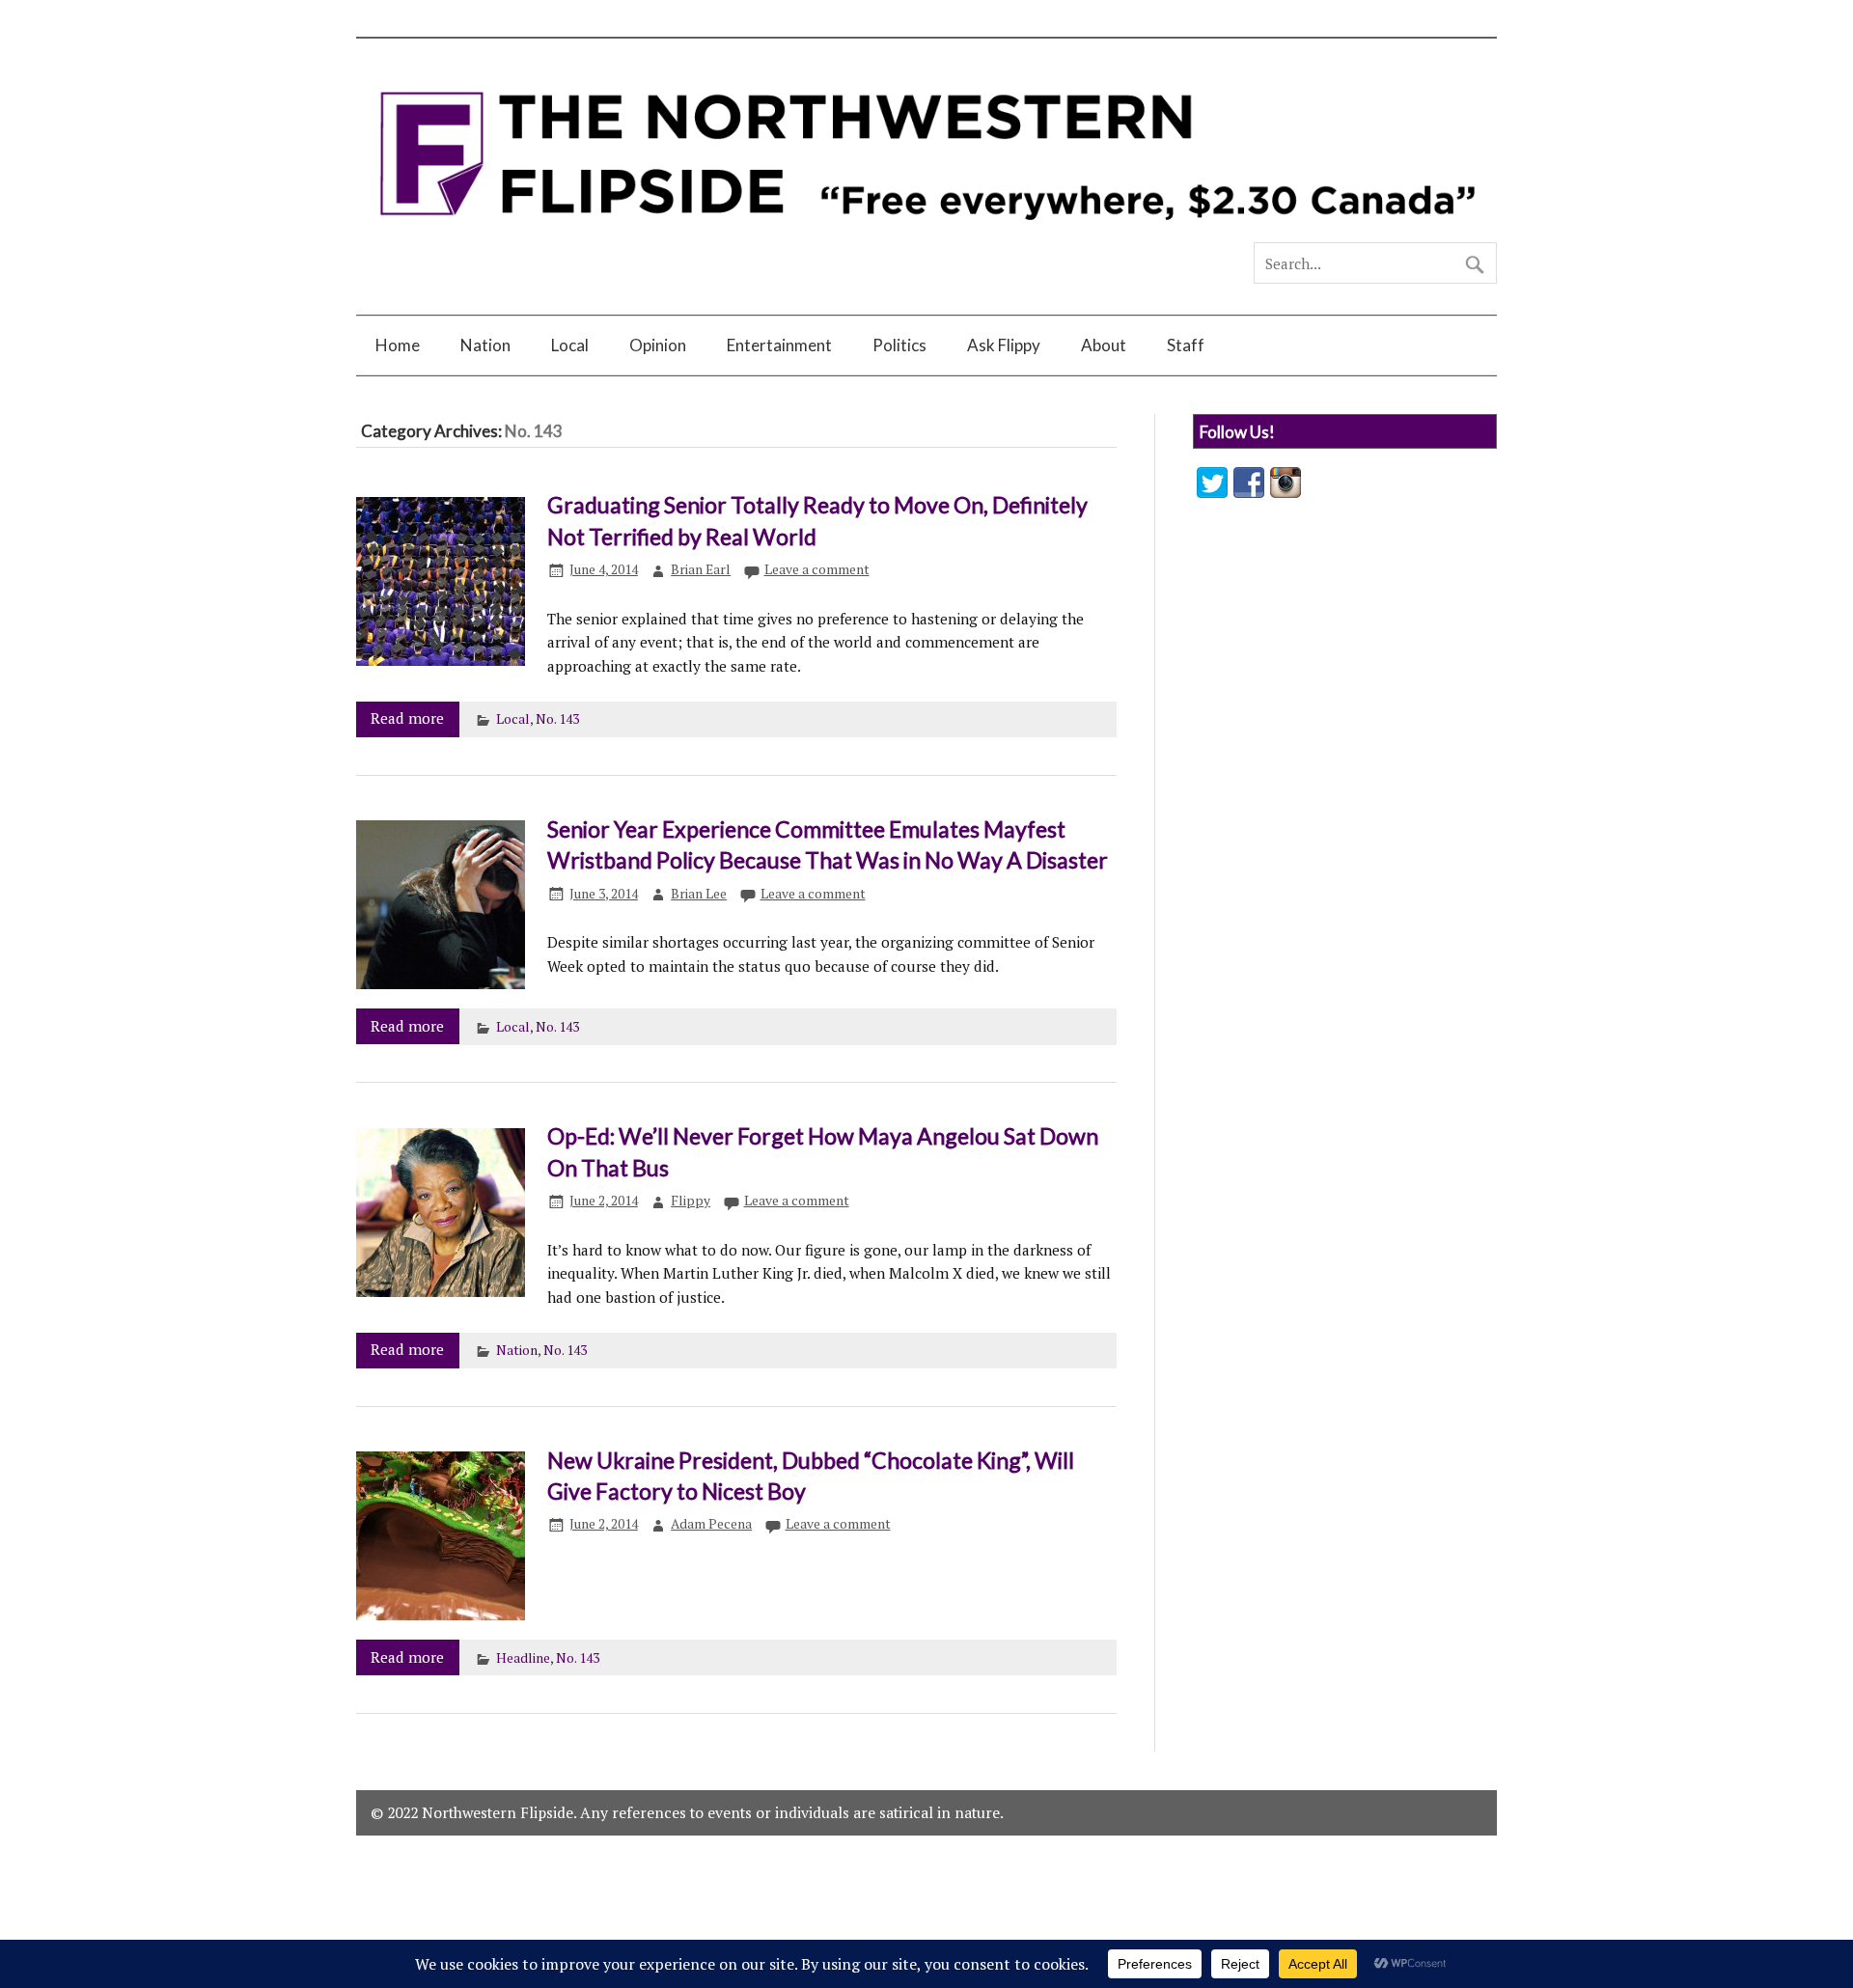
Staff (1186, 345)
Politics (899, 345)
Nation (485, 345)
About (1104, 345)
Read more (407, 718)
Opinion (658, 345)
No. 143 (557, 719)
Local (570, 345)
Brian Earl (701, 569)
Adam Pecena (711, 1524)
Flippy (691, 1201)
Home (398, 345)
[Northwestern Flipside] (926, 234)
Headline (523, 1658)
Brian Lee (699, 894)
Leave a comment (817, 569)
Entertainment (779, 345)
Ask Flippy (1004, 345)
